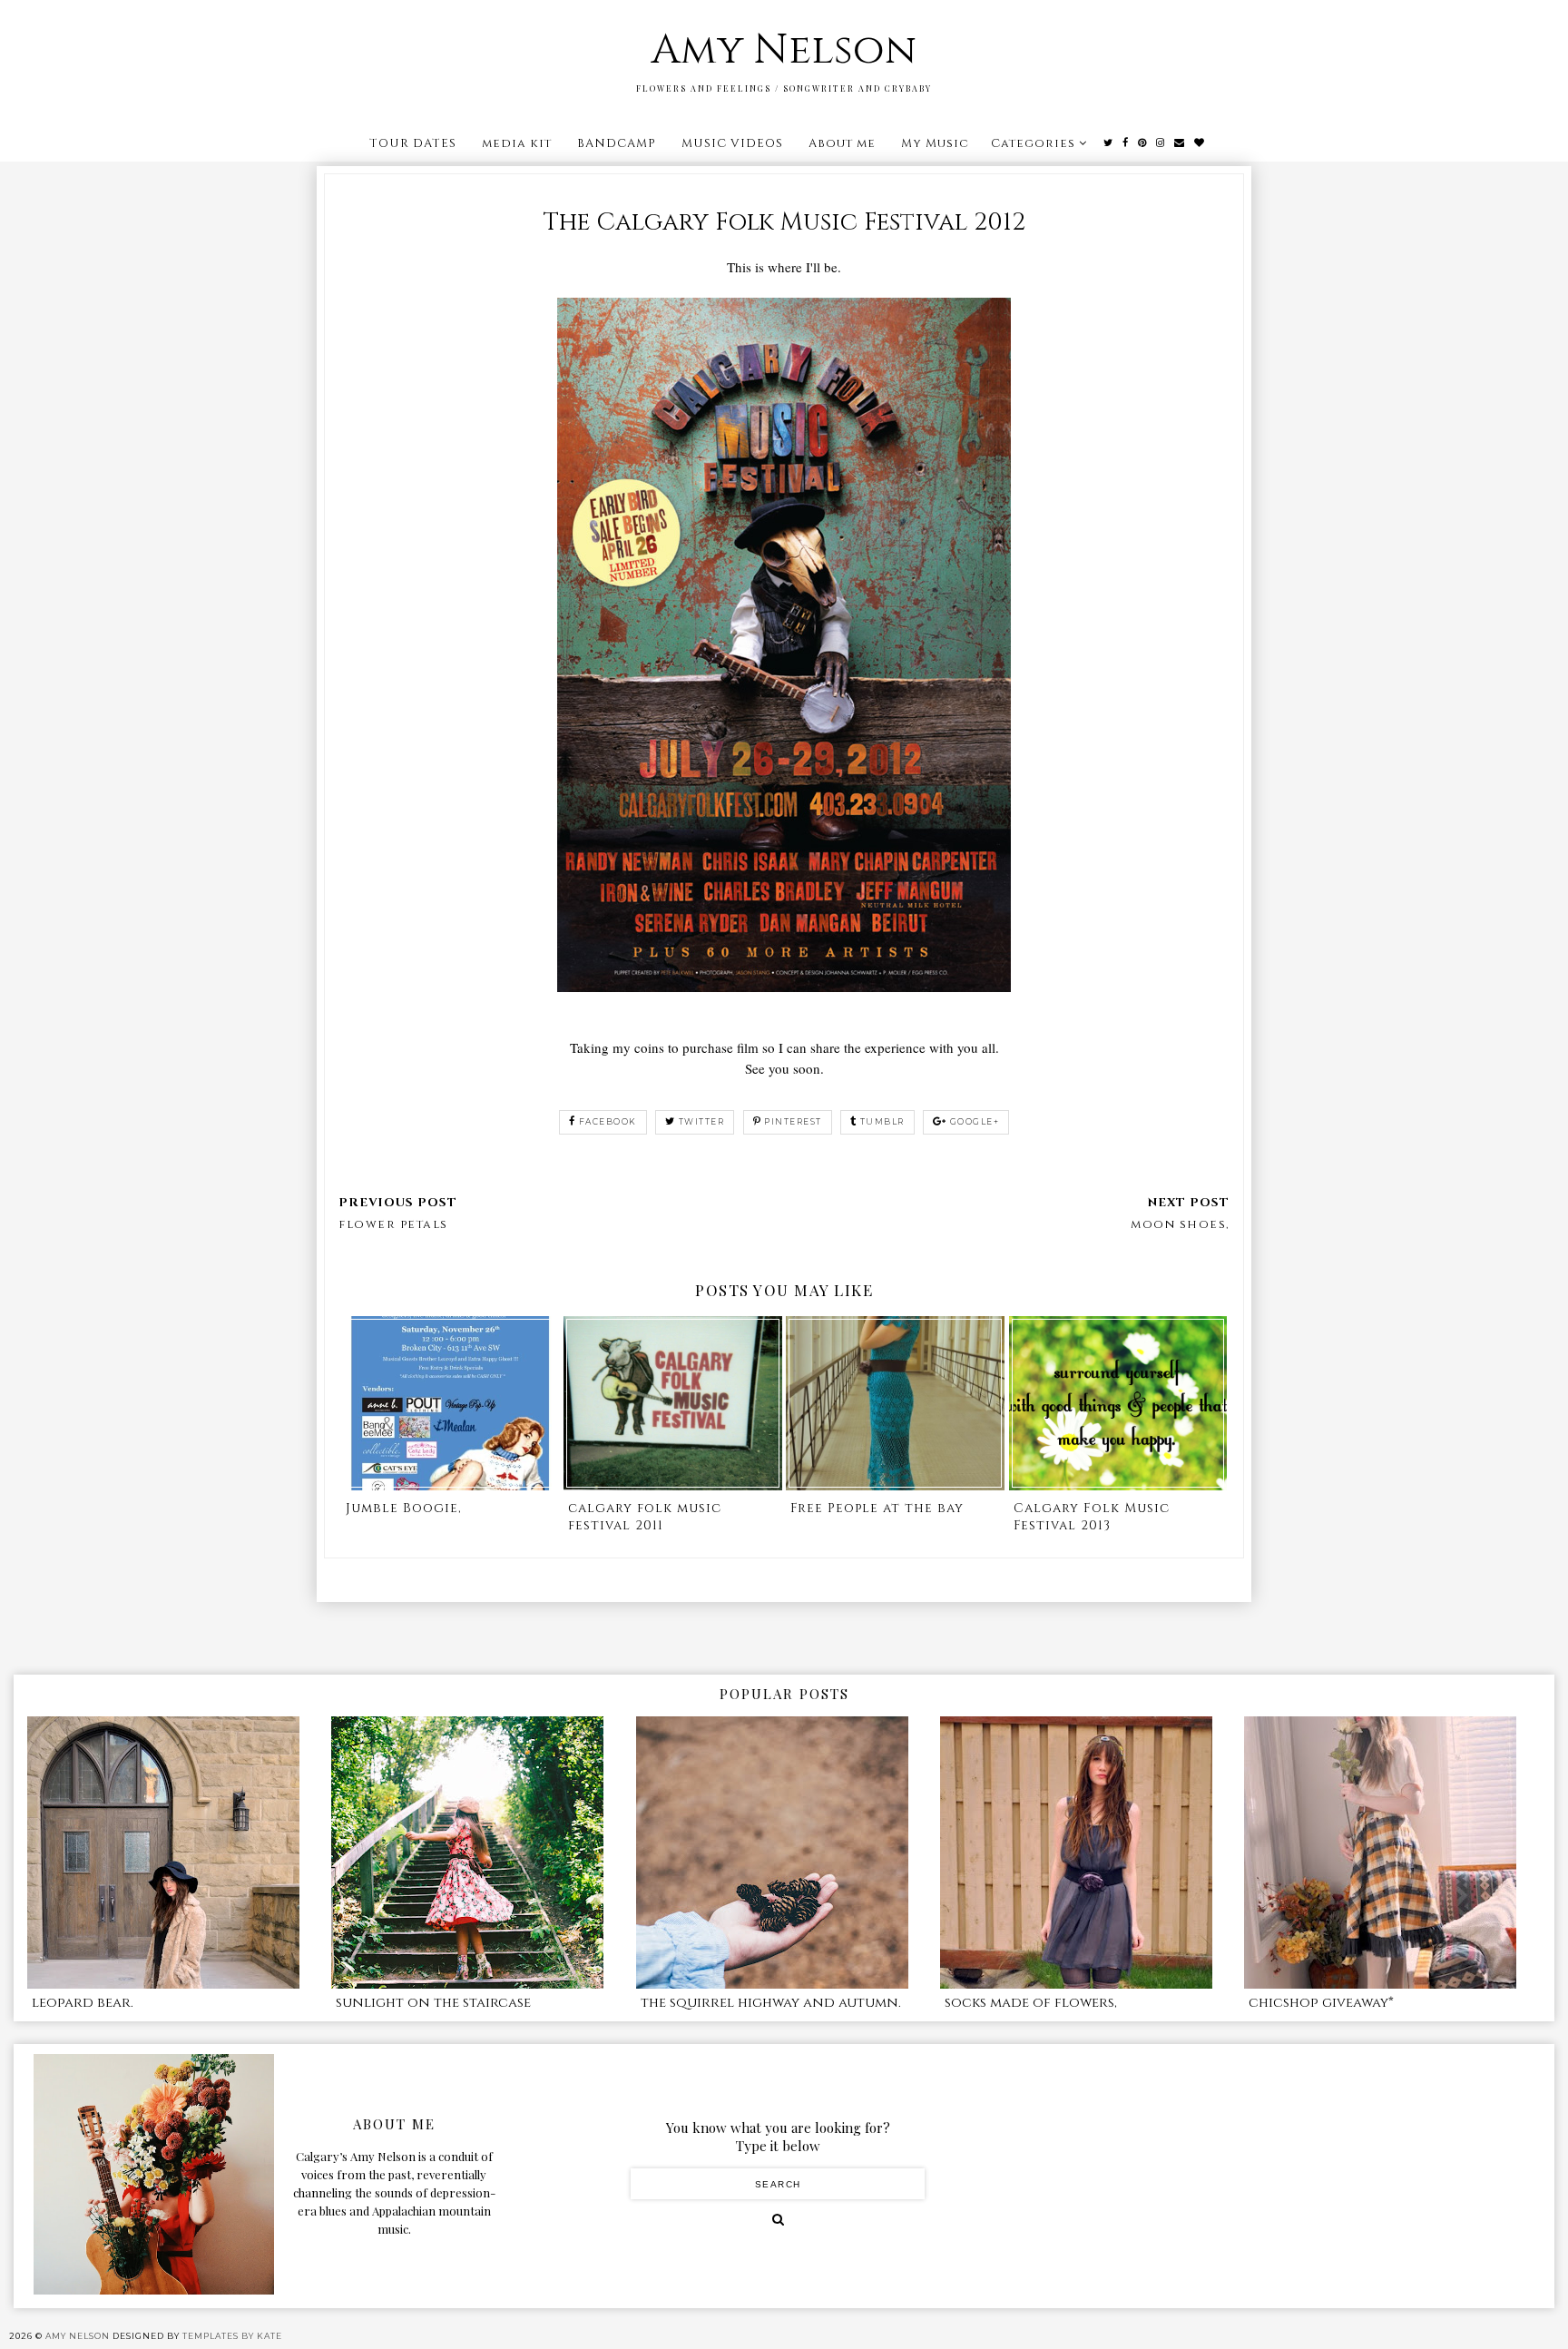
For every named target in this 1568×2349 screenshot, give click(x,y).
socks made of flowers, (1031, 2003)
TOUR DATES (413, 143)
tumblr (882, 1121)
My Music (935, 143)
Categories (1033, 143)
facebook (608, 1121)
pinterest (793, 1121)
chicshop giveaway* (1321, 2003)
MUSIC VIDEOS (732, 143)
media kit (517, 143)
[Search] (778, 2219)
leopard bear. (83, 2003)
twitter (702, 1121)
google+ (975, 1121)
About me (842, 143)
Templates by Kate (232, 2336)
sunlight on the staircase (433, 2003)
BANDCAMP (617, 143)
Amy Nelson (784, 50)
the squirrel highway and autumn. (771, 2003)
